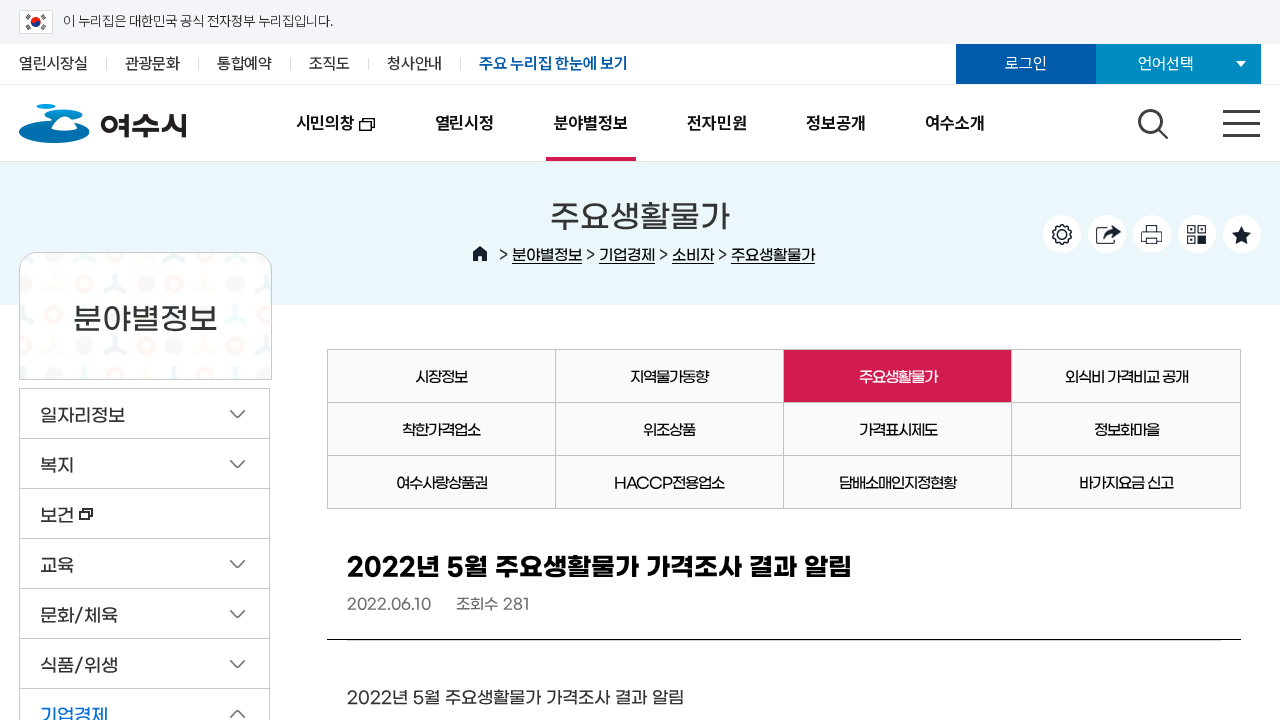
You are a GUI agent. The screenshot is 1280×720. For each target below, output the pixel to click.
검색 (1150, 119)
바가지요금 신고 (1126, 481)
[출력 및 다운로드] (1152, 234)
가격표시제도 (898, 428)
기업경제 (627, 253)
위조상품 (669, 428)
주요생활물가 (773, 253)
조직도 (329, 63)
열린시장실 (53, 63)
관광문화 (152, 63)
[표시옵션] (1062, 234)
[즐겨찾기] (1242, 234)
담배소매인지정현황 (897, 481)
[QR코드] (1197, 234)
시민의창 (310, 137)
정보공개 (835, 123)
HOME (480, 254)
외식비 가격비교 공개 (1126, 375)
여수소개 (954, 123)
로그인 (1025, 63)
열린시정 (464, 123)
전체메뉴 (1224, 119)
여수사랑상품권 (441, 481)
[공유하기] (1107, 234)
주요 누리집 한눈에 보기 (553, 63)
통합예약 (244, 63)
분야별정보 (591, 123)
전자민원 (716, 123)
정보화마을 (1126, 428)
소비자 (693, 253)
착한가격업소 (441, 428)
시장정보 (441, 375)
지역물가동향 (669, 375)
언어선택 (1165, 63)
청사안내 (414, 63)
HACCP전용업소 (669, 481)
